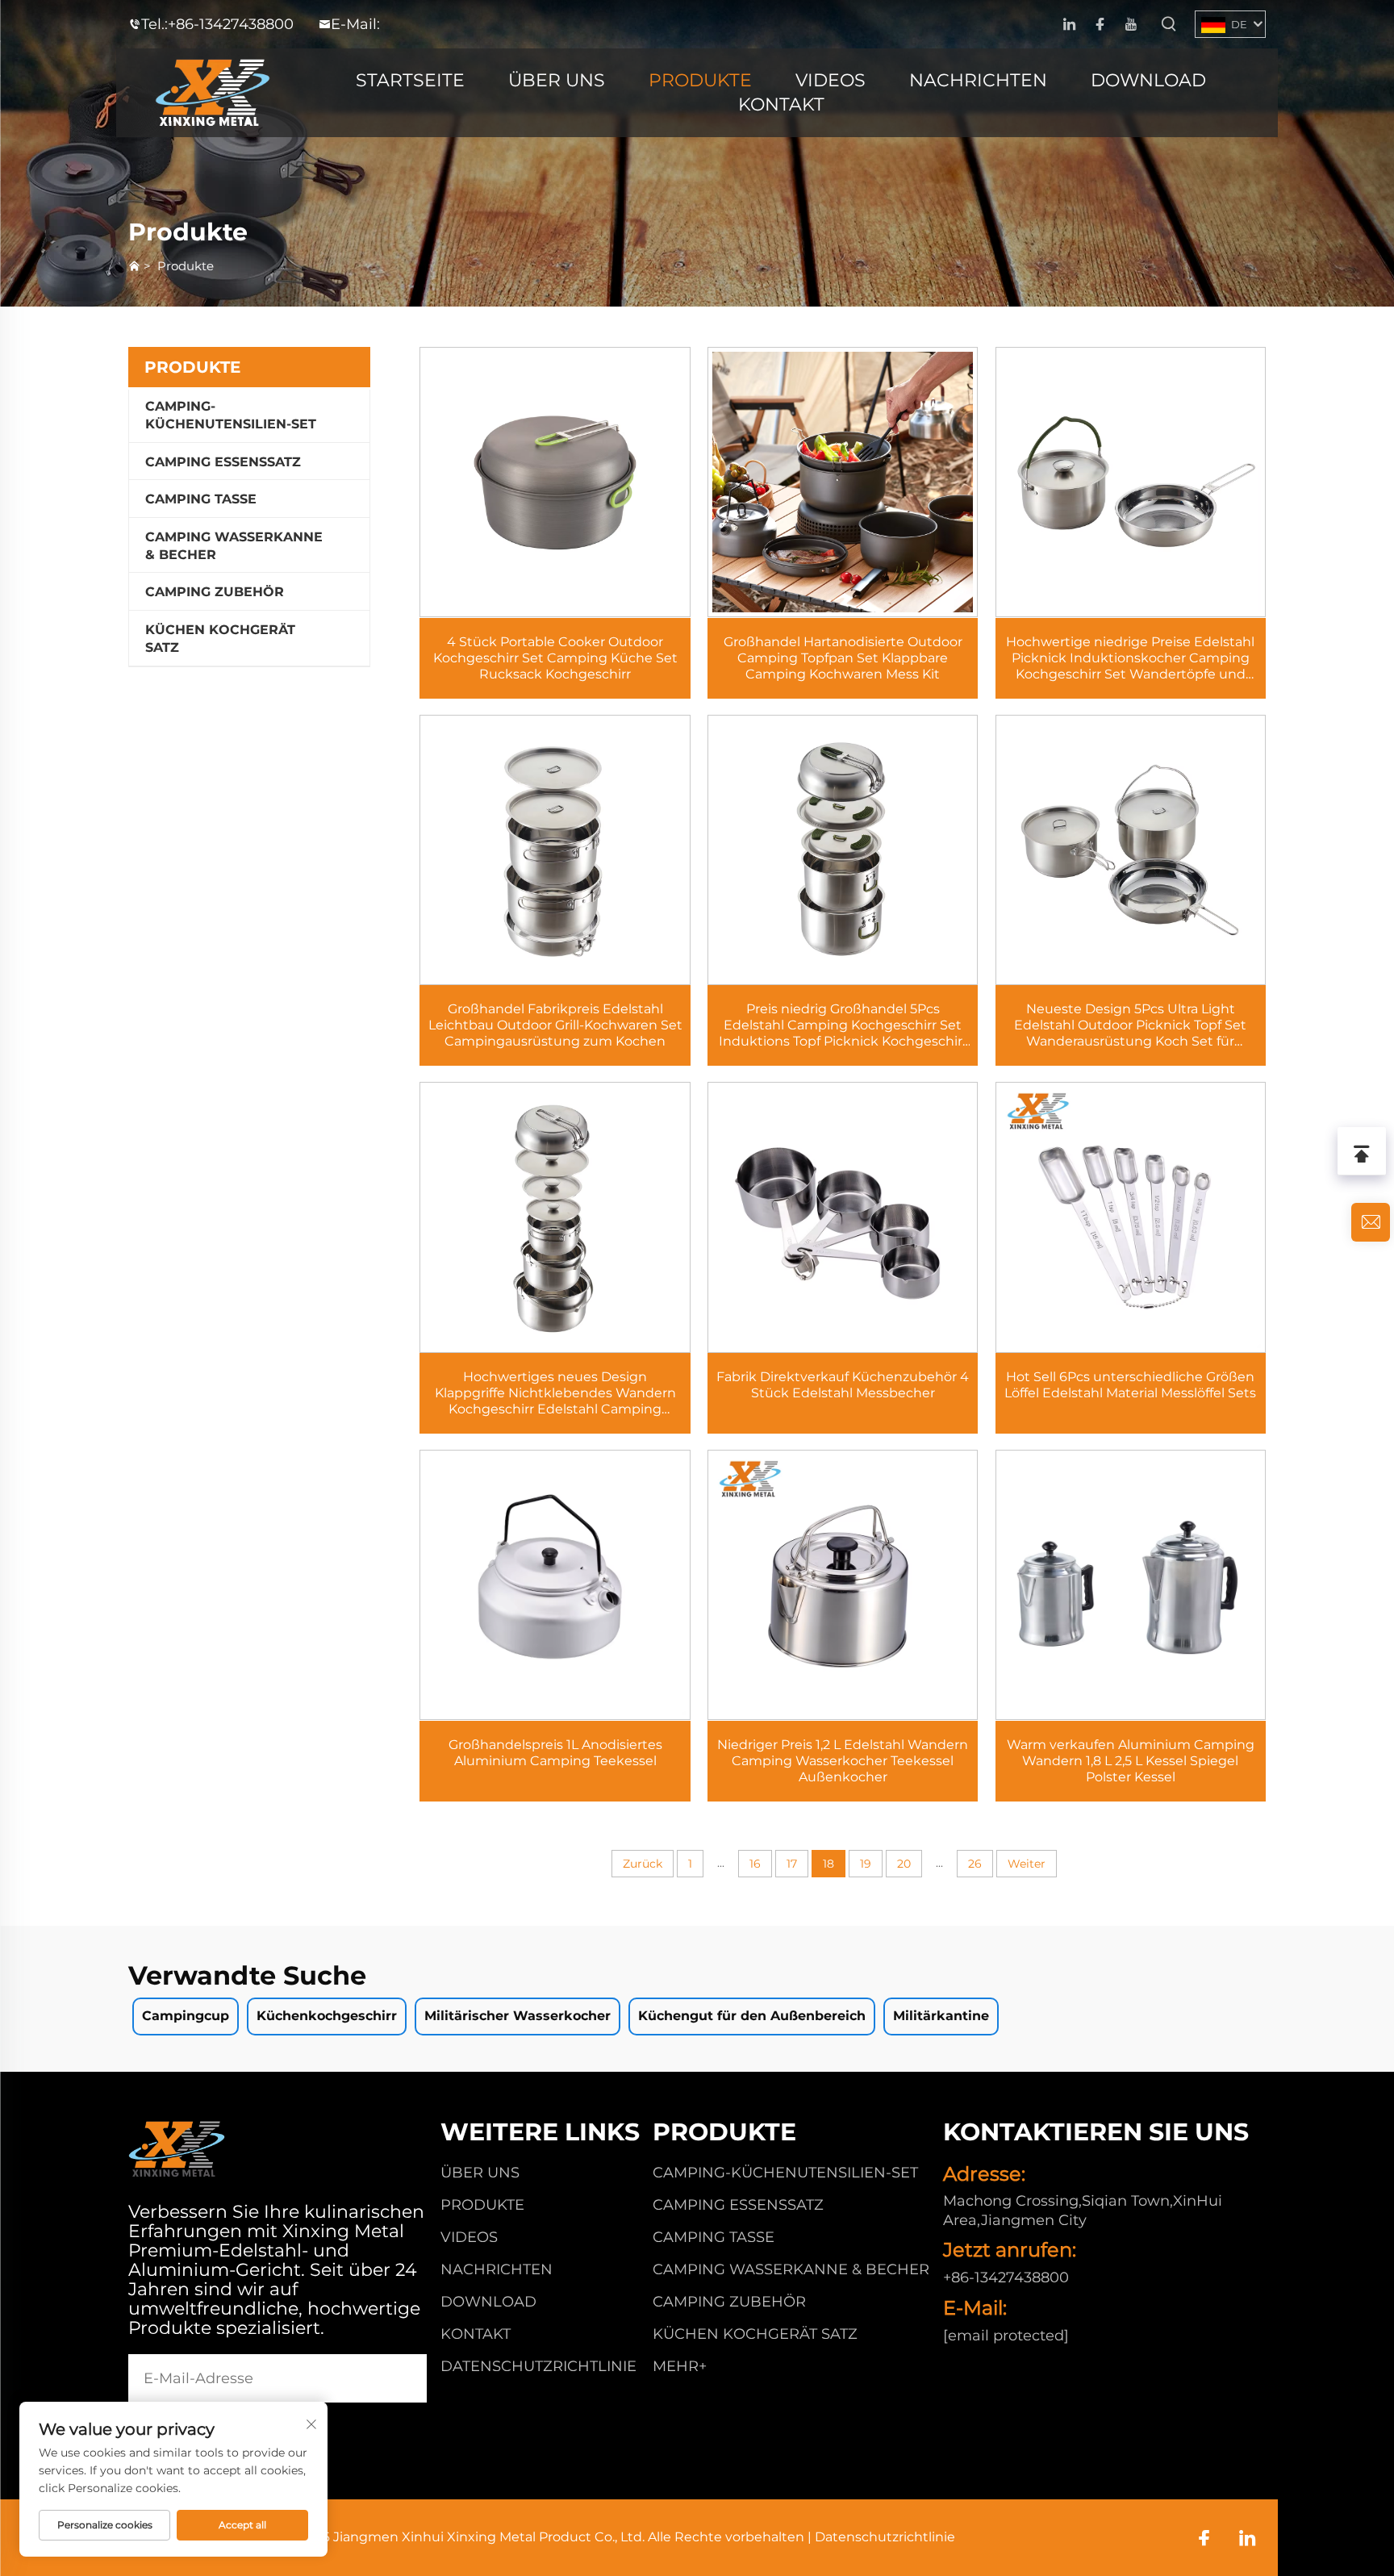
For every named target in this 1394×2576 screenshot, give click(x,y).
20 (904, 1864)
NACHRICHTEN (978, 80)
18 (828, 1864)
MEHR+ (680, 2366)
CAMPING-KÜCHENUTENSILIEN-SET (231, 415)
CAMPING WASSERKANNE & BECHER (234, 546)
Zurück (643, 1864)
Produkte (186, 266)
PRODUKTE (700, 80)
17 (792, 1864)
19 (866, 1864)
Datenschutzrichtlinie (538, 2366)
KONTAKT (781, 104)
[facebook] (1100, 25)
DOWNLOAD (1148, 80)
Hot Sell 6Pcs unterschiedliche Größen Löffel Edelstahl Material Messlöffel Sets (1130, 1385)
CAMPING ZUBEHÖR (215, 592)
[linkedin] (1069, 25)
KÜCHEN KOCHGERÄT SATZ (220, 639)
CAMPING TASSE (201, 499)
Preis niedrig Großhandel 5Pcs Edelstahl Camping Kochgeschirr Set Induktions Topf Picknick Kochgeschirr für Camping (843, 1025)
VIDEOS (831, 80)
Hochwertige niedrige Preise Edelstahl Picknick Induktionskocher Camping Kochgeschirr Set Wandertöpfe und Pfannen (1130, 658)
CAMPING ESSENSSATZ (223, 462)
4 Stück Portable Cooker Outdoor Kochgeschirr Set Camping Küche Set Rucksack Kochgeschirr (555, 658)
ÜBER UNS (557, 80)
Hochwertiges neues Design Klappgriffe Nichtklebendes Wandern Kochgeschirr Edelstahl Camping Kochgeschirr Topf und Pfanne (555, 1393)
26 (975, 1864)
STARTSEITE (410, 80)
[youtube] (1131, 25)
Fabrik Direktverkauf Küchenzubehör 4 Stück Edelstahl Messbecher (843, 1385)
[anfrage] (1371, 1222)
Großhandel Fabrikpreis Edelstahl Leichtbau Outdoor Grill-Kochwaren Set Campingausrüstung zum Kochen (555, 1025)
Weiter (1027, 1864)
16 (755, 1864)
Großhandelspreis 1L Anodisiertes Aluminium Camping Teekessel (555, 1753)
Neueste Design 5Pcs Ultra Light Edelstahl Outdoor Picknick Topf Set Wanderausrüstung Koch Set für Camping (1130, 1025)
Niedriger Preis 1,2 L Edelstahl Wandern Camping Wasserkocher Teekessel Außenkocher (843, 1761)
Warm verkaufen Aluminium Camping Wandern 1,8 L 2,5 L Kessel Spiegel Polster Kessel (1131, 1761)
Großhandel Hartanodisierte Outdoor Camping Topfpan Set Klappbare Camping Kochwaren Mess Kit (843, 658)
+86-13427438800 (231, 24)
